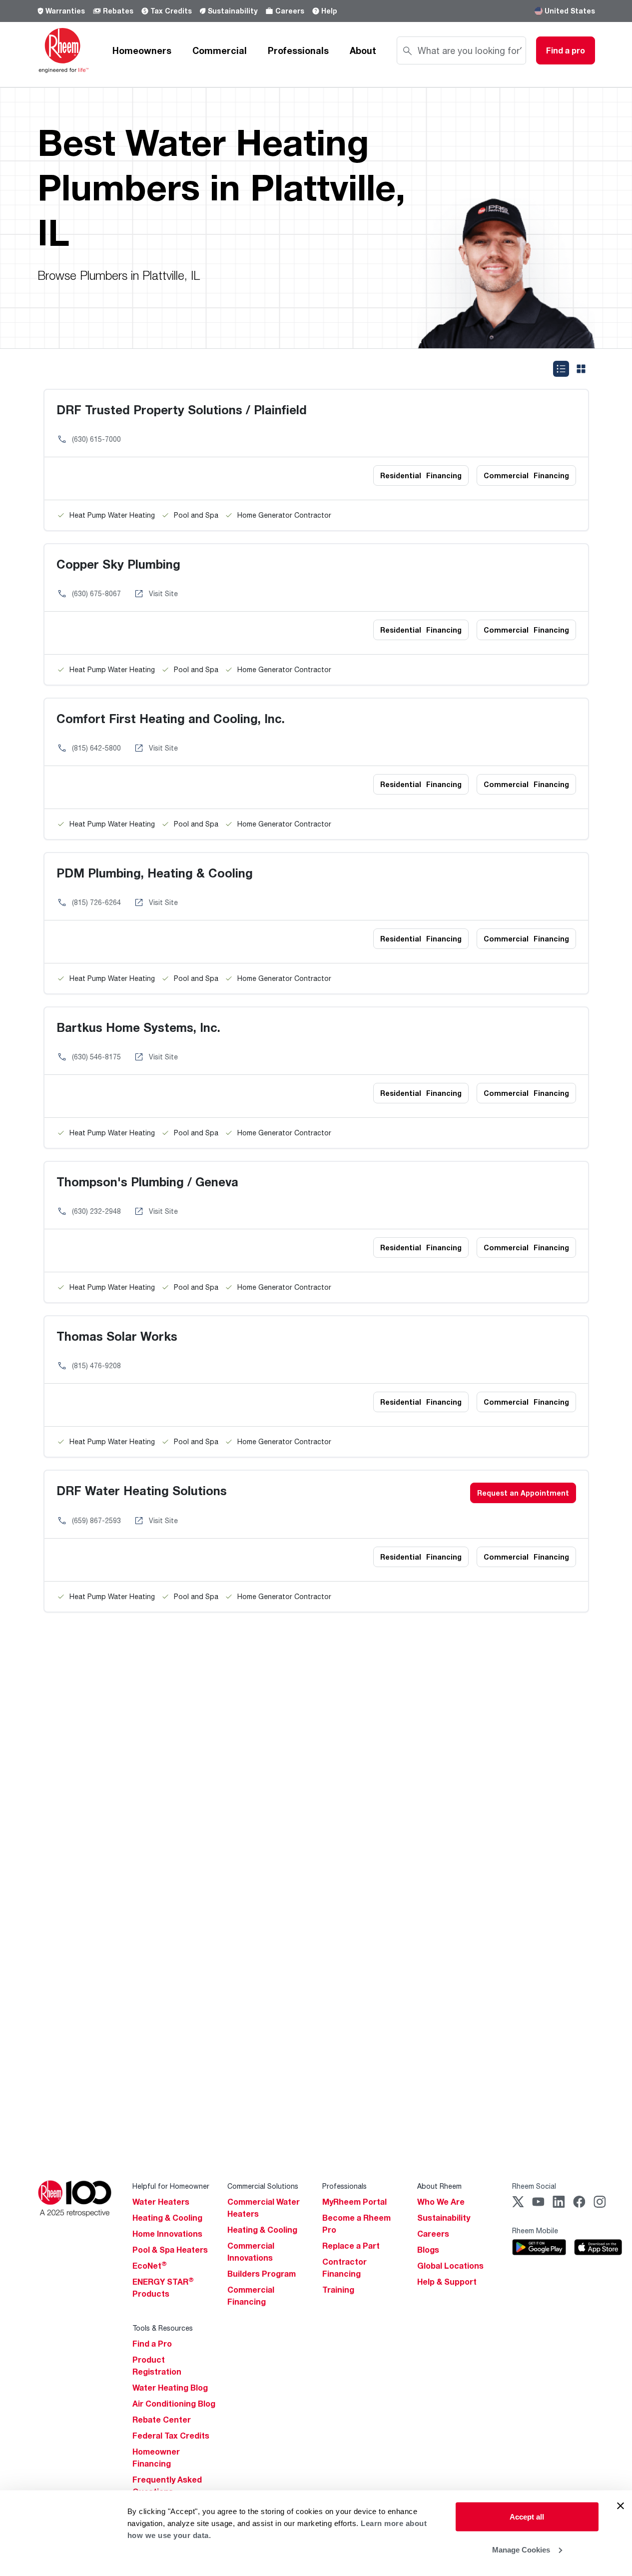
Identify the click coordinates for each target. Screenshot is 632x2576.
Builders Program (262, 2274)
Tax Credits (171, 11)
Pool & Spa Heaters (170, 2250)
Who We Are (441, 2202)
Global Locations (450, 2266)
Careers (290, 11)
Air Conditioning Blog (174, 2404)
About (363, 50)
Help (329, 11)
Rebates (118, 11)
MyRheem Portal (354, 2202)
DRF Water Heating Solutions (142, 1490)
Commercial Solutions (263, 2186)
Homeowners (142, 50)
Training (338, 2290)
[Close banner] (621, 2506)
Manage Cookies (521, 2549)
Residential (421, 475)
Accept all (527, 2517)
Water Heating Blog (170, 2388)
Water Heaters (161, 2202)
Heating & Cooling (167, 2218)
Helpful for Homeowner (171, 2186)
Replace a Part (351, 2246)
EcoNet (150, 2266)
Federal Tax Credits (171, 2436)
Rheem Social (534, 2186)
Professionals (298, 50)
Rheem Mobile (535, 2230)
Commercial (220, 50)
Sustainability (233, 11)
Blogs (428, 2250)
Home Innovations (167, 2234)
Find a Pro (152, 2344)
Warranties (65, 11)
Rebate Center (162, 2420)
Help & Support (447, 2282)
